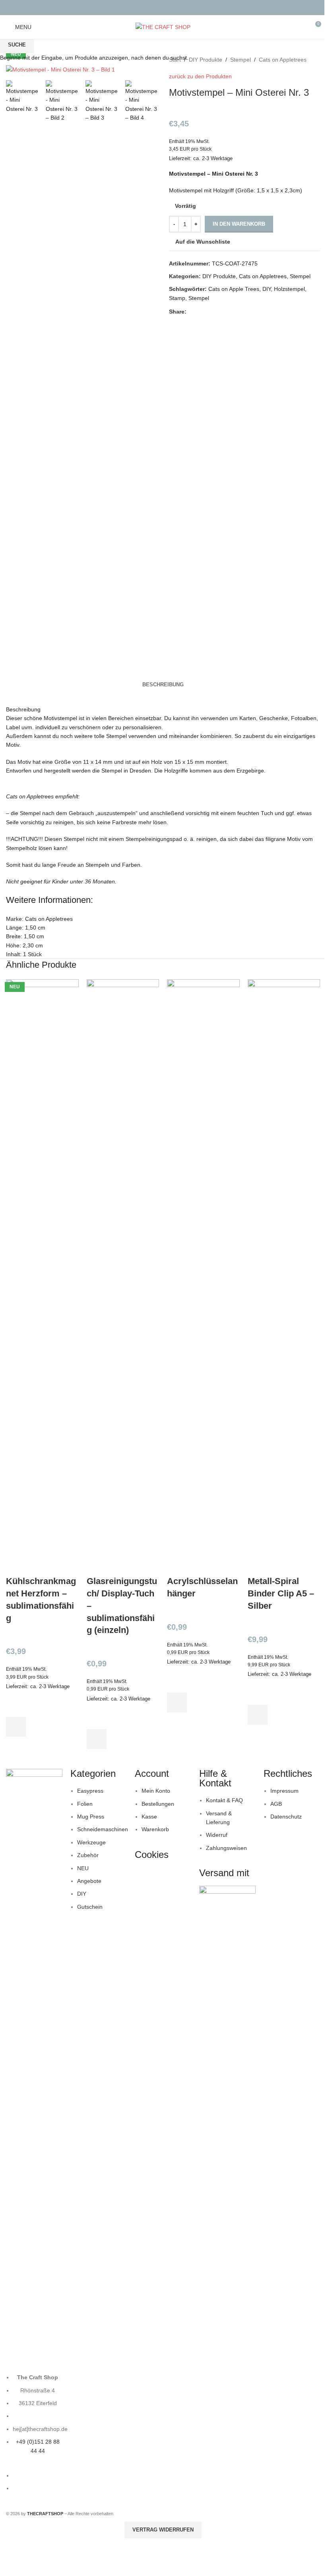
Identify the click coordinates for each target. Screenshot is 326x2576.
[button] (16, 1727)
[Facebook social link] (158, 7)
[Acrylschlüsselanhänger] (203, 1277)
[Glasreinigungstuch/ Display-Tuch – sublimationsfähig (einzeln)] (123, 1277)
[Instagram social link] (168, 7)
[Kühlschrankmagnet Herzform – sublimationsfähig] (42, 1277)
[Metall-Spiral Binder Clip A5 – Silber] (284, 1277)
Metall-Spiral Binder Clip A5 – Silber (281, 1593)
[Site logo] (163, 27)
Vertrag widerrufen (163, 2530)
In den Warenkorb (239, 224)
